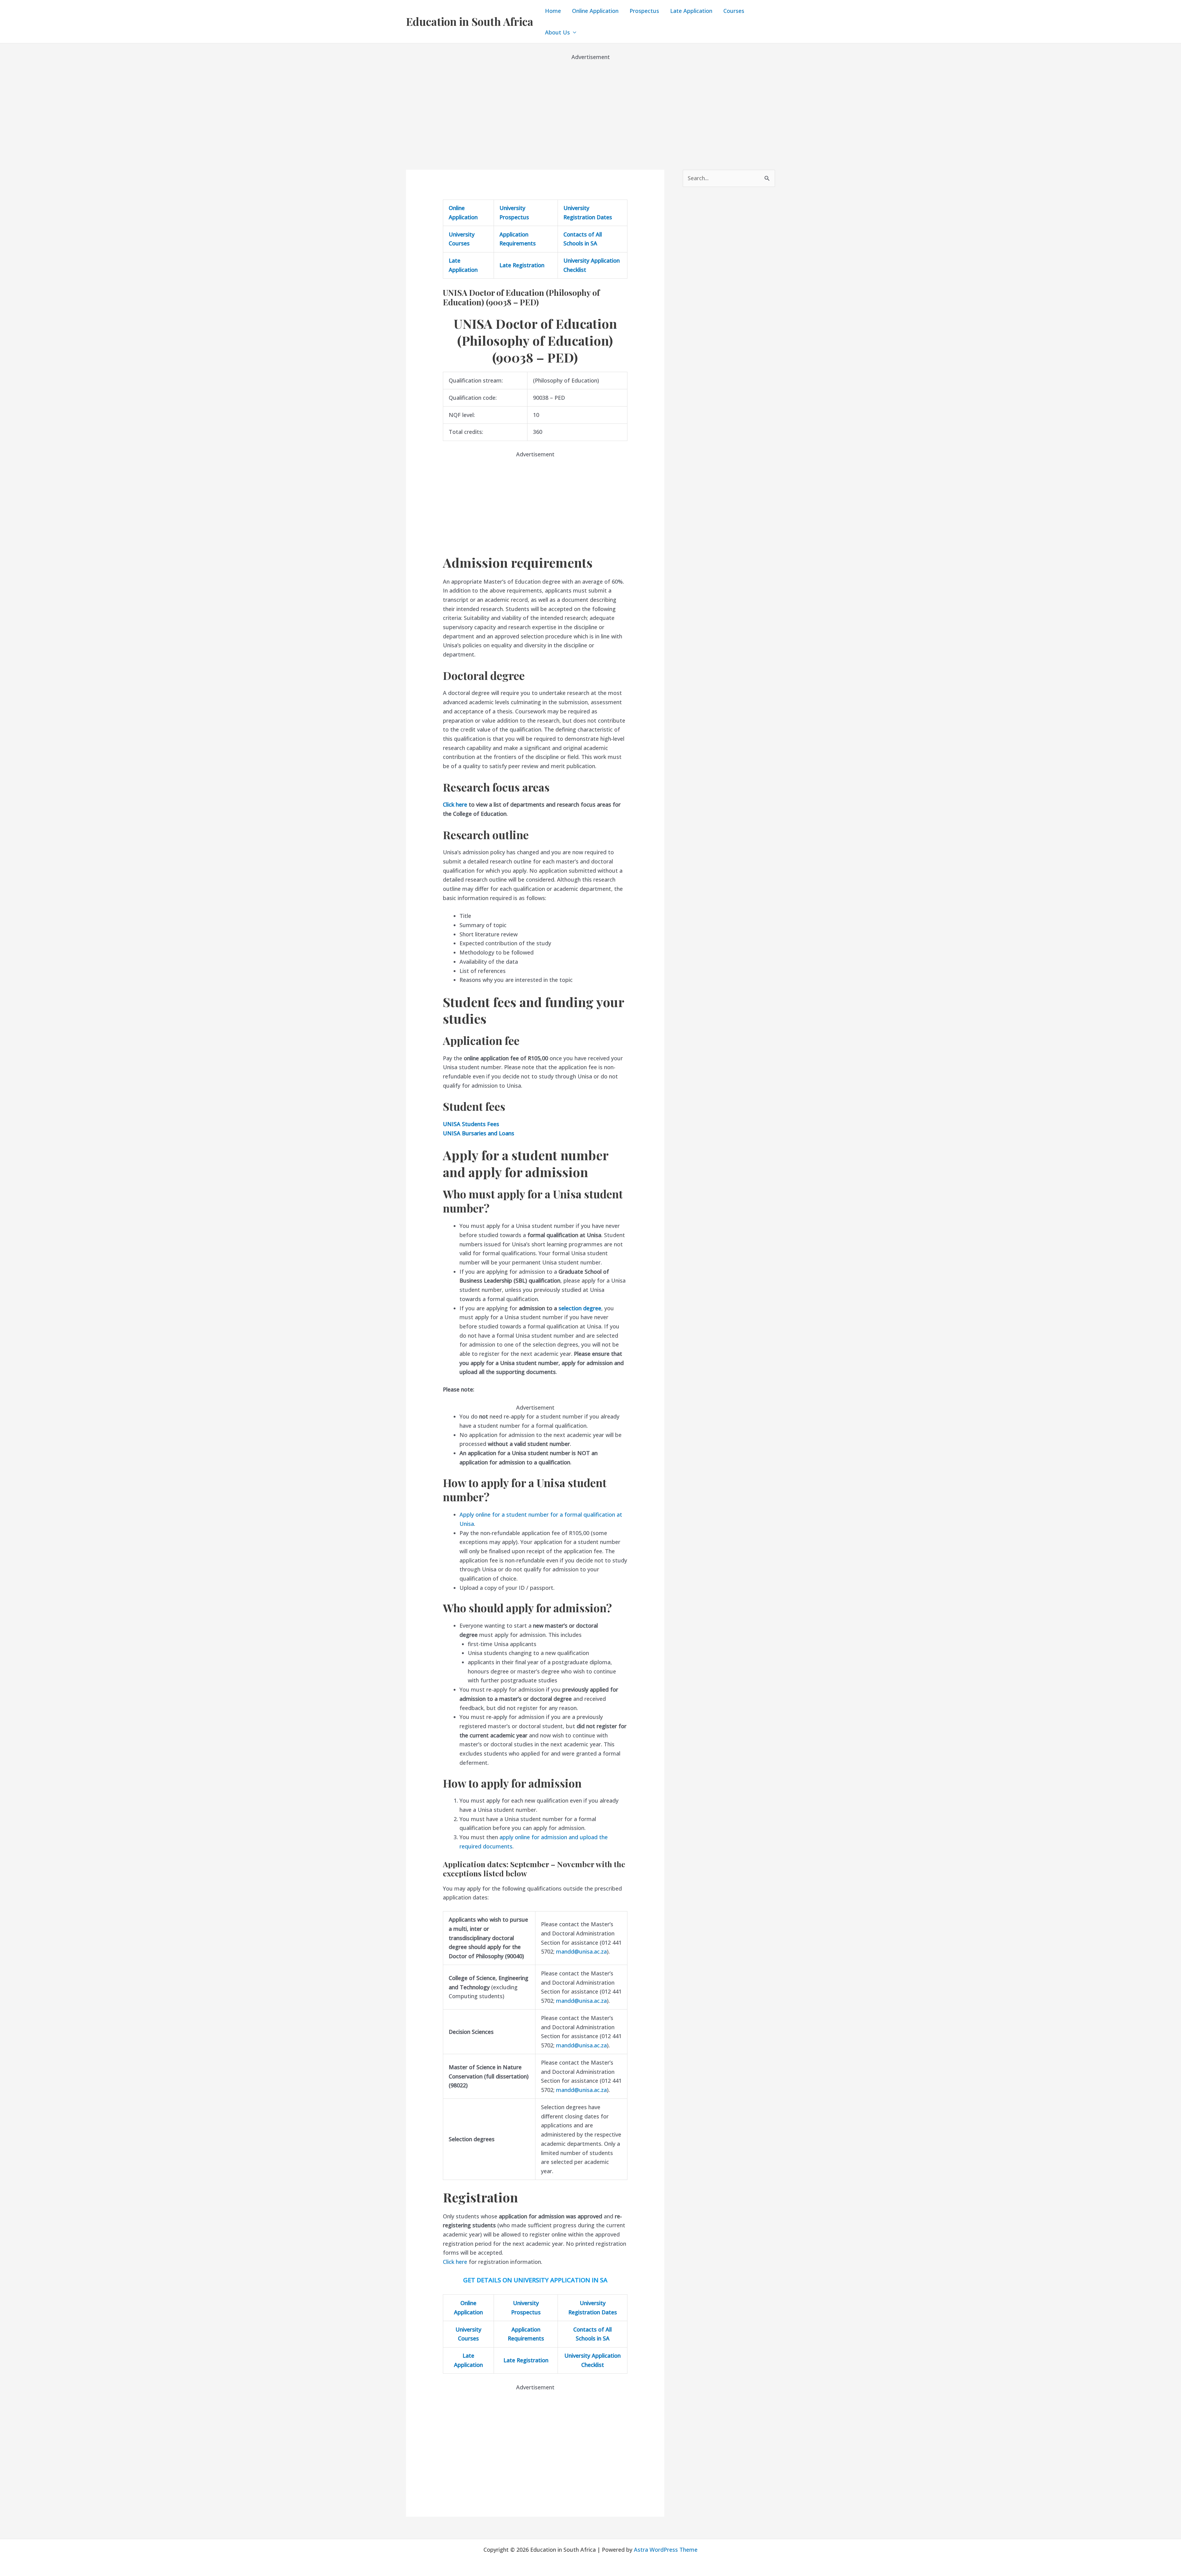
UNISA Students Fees (471, 1124)
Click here (455, 804)
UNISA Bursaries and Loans (479, 1133)
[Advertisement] (590, 105)
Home (553, 11)
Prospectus (644, 11)
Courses (734, 11)
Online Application (595, 11)
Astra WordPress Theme (666, 2550)
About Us (557, 32)
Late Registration (522, 265)
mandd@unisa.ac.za (581, 1951)
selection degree (580, 1308)
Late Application (691, 11)
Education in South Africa (470, 21)
